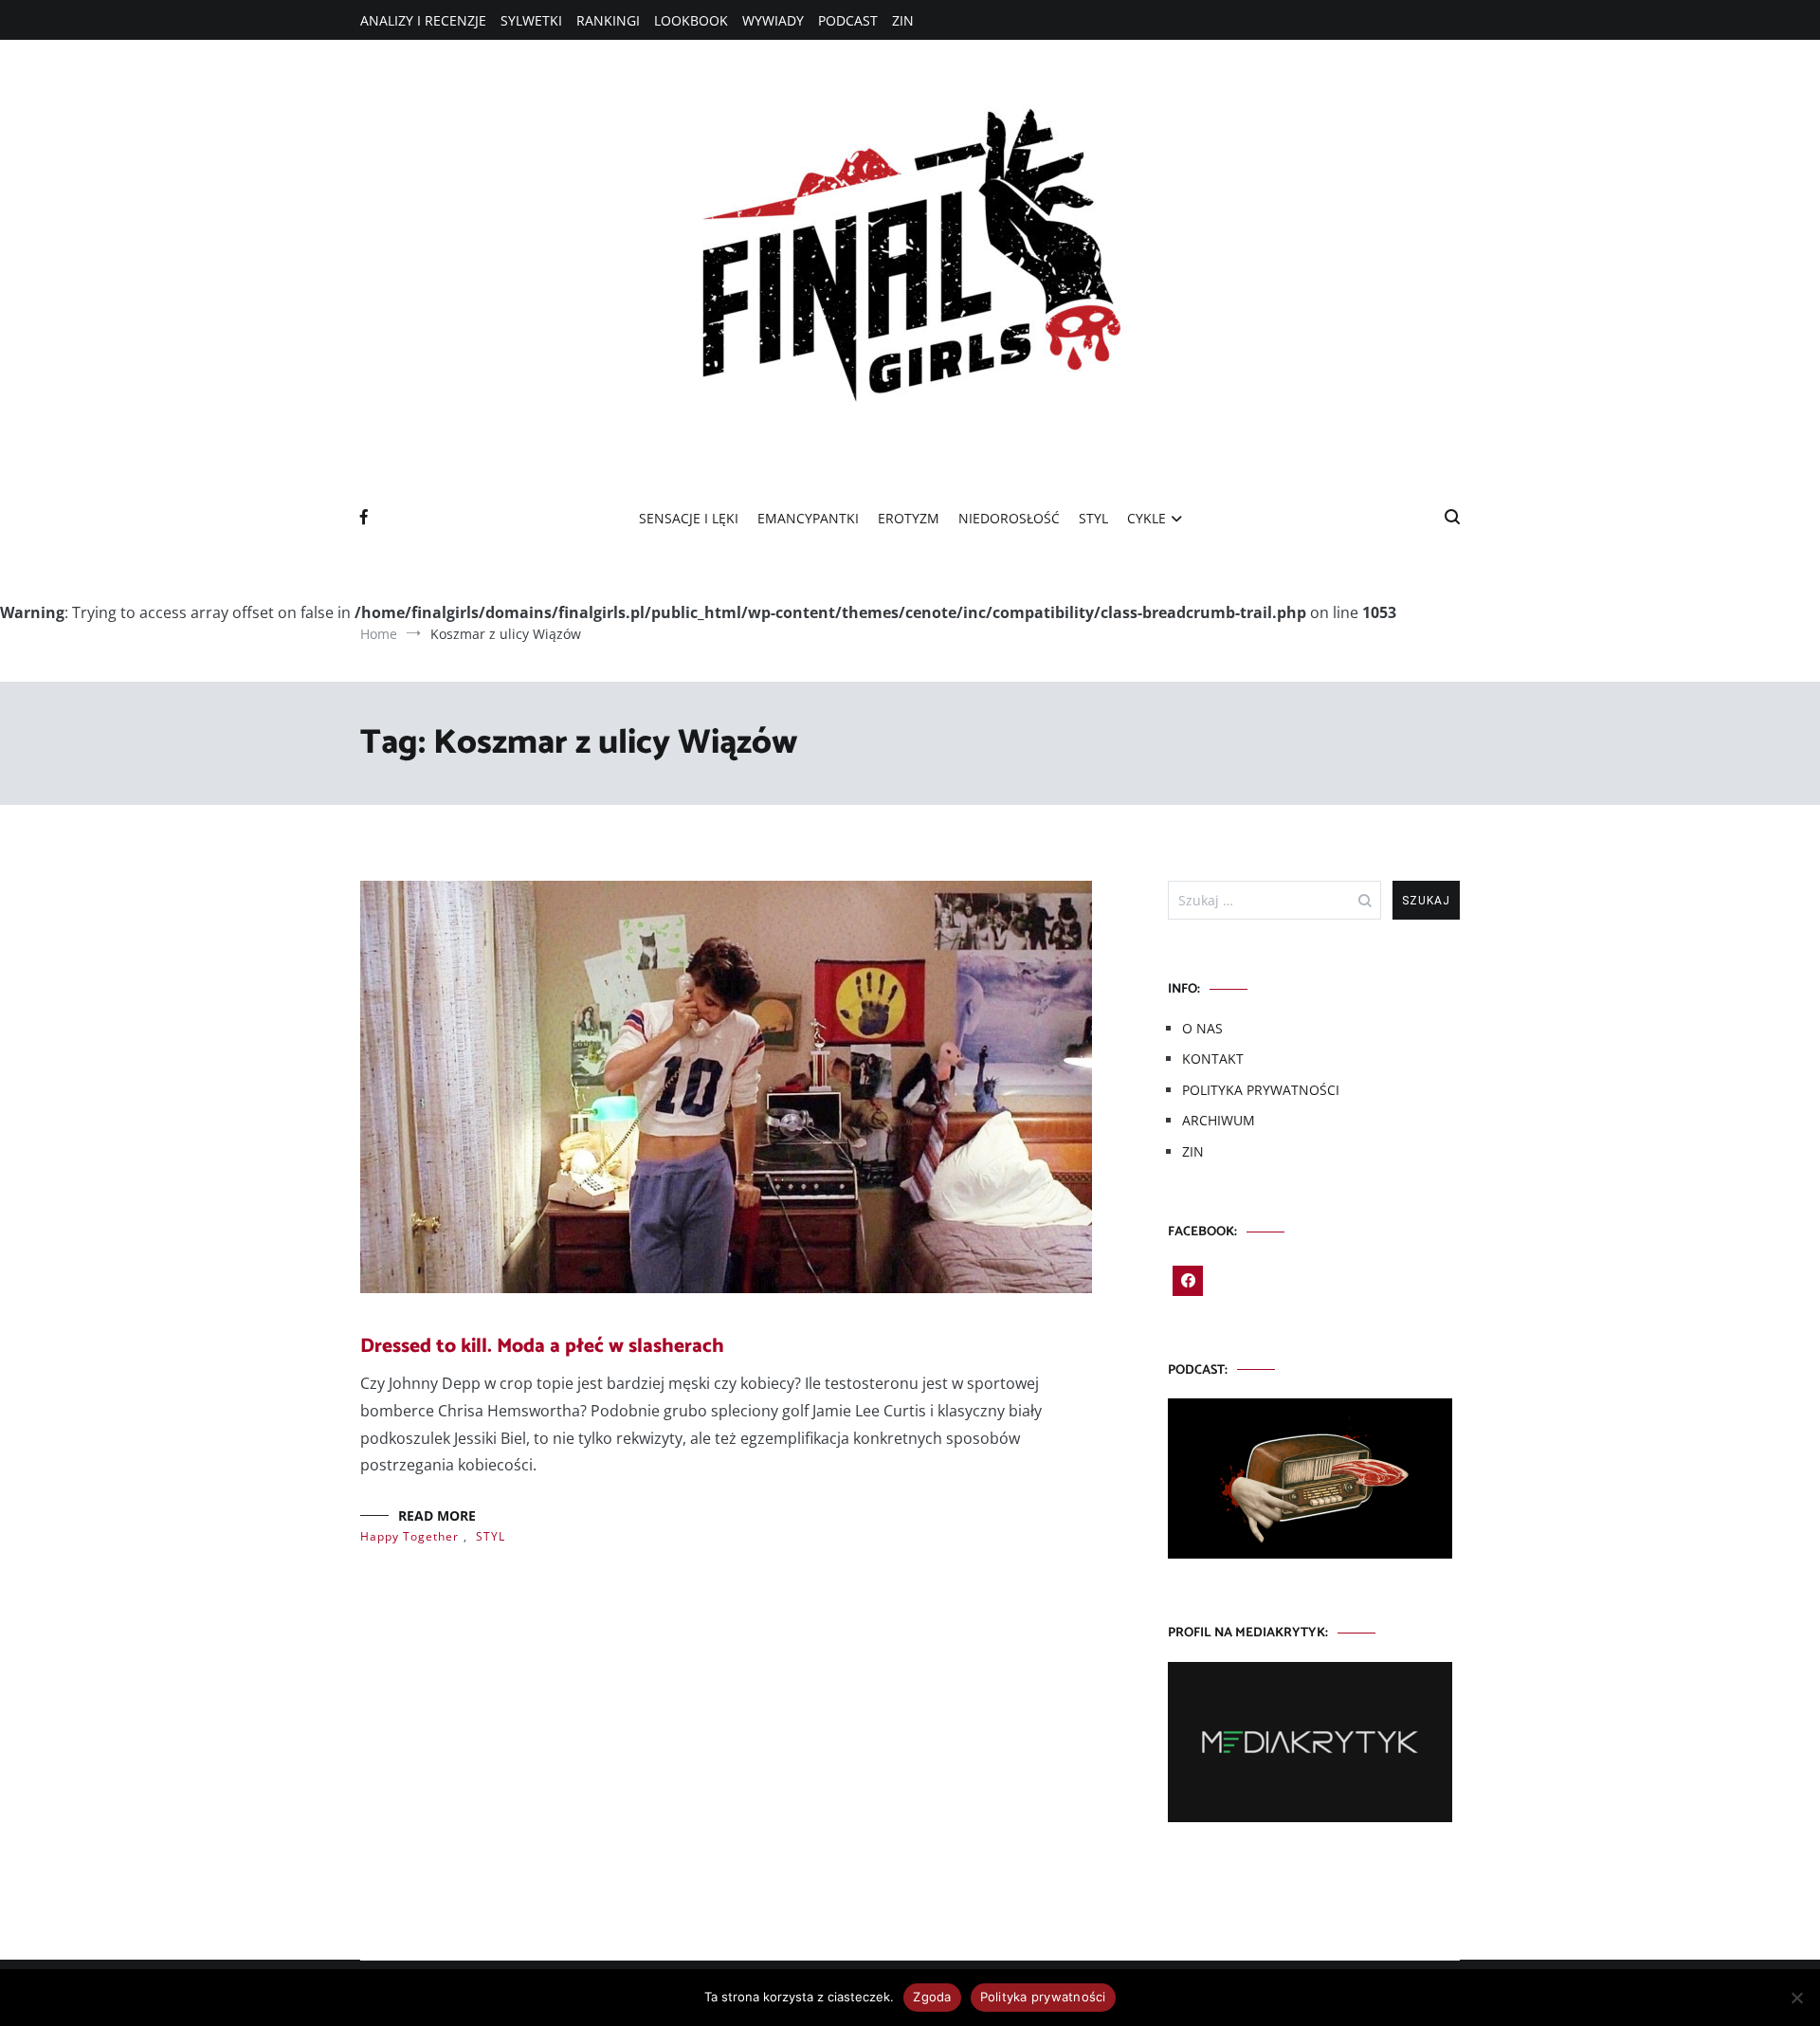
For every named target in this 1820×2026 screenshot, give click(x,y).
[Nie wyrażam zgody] (1796, 1998)
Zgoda (932, 1997)
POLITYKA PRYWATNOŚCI (1261, 1090)
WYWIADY (773, 20)
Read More (437, 1515)
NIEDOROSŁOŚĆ (1009, 518)
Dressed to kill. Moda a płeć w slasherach (542, 1346)
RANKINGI (608, 20)
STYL (1093, 518)
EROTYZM (909, 518)
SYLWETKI (531, 20)
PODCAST (848, 20)
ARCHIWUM (1219, 1120)
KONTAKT (1213, 1059)
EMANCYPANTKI (808, 518)
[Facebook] (1188, 1281)
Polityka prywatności (1043, 1997)
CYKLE (1147, 518)
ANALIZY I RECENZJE (423, 20)
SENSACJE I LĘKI (689, 518)
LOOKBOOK (691, 20)
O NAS (1202, 1028)
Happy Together (409, 1536)
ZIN (903, 20)
